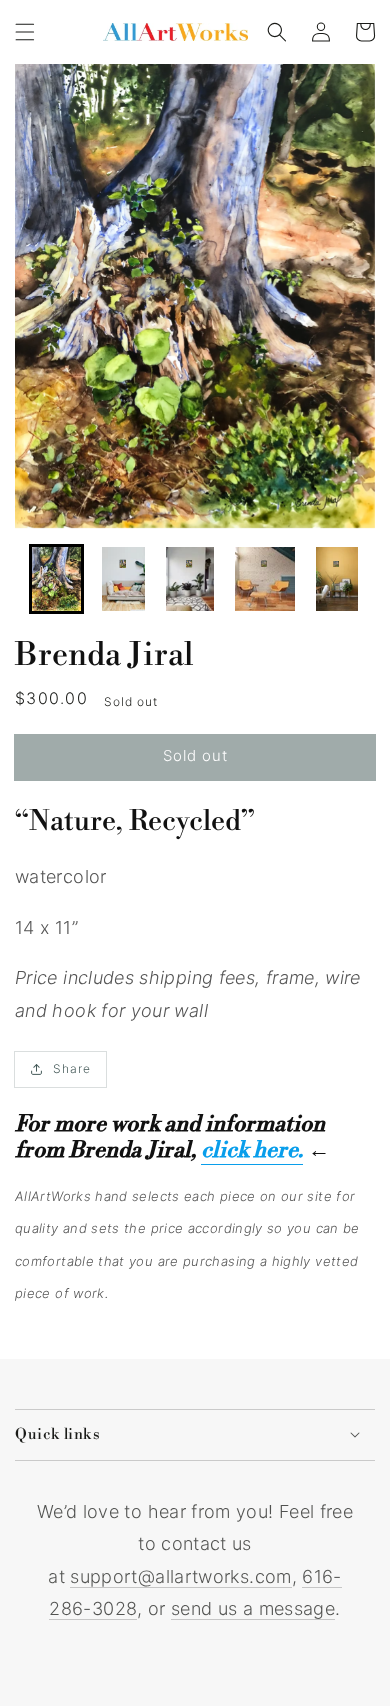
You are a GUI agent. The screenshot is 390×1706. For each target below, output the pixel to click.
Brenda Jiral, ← (199, 1150)
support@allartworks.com (180, 1576)
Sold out (195, 755)
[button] (25, 32)
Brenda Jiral (104, 655)
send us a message (253, 1608)
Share (72, 1068)
